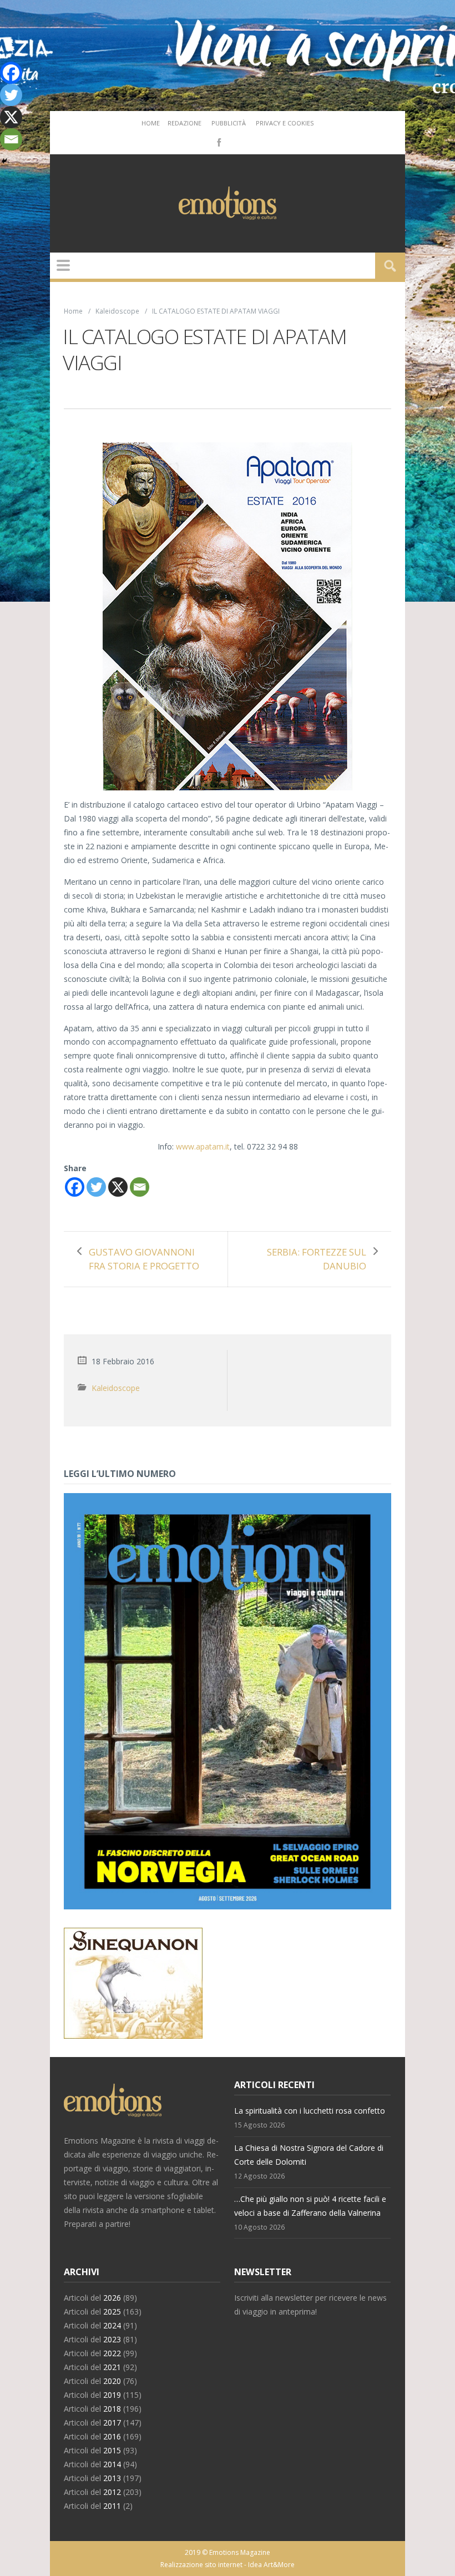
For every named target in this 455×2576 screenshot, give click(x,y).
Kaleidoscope (117, 311)
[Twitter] (96, 1187)
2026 (112, 2298)
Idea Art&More (271, 2565)
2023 (112, 2339)
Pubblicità (229, 123)
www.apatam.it (203, 1146)
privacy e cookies (285, 123)
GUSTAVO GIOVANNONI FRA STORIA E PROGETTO (144, 1259)
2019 (112, 2395)
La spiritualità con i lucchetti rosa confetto (310, 2111)
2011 (112, 2506)
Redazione (184, 123)
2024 (112, 2325)
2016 (112, 2436)
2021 (112, 2367)
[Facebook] (218, 142)
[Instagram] (235, 142)
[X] (118, 1187)
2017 (112, 2423)
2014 (112, 2464)
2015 (112, 2450)
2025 (112, 2312)
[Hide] (4, 161)
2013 (112, 2478)
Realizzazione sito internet (201, 2565)
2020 (112, 2381)
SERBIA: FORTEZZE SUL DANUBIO (317, 1259)
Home (151, 123)
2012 (112, 2492)
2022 (112, 2353)
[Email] (140, 1187)
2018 (112, 2409)
